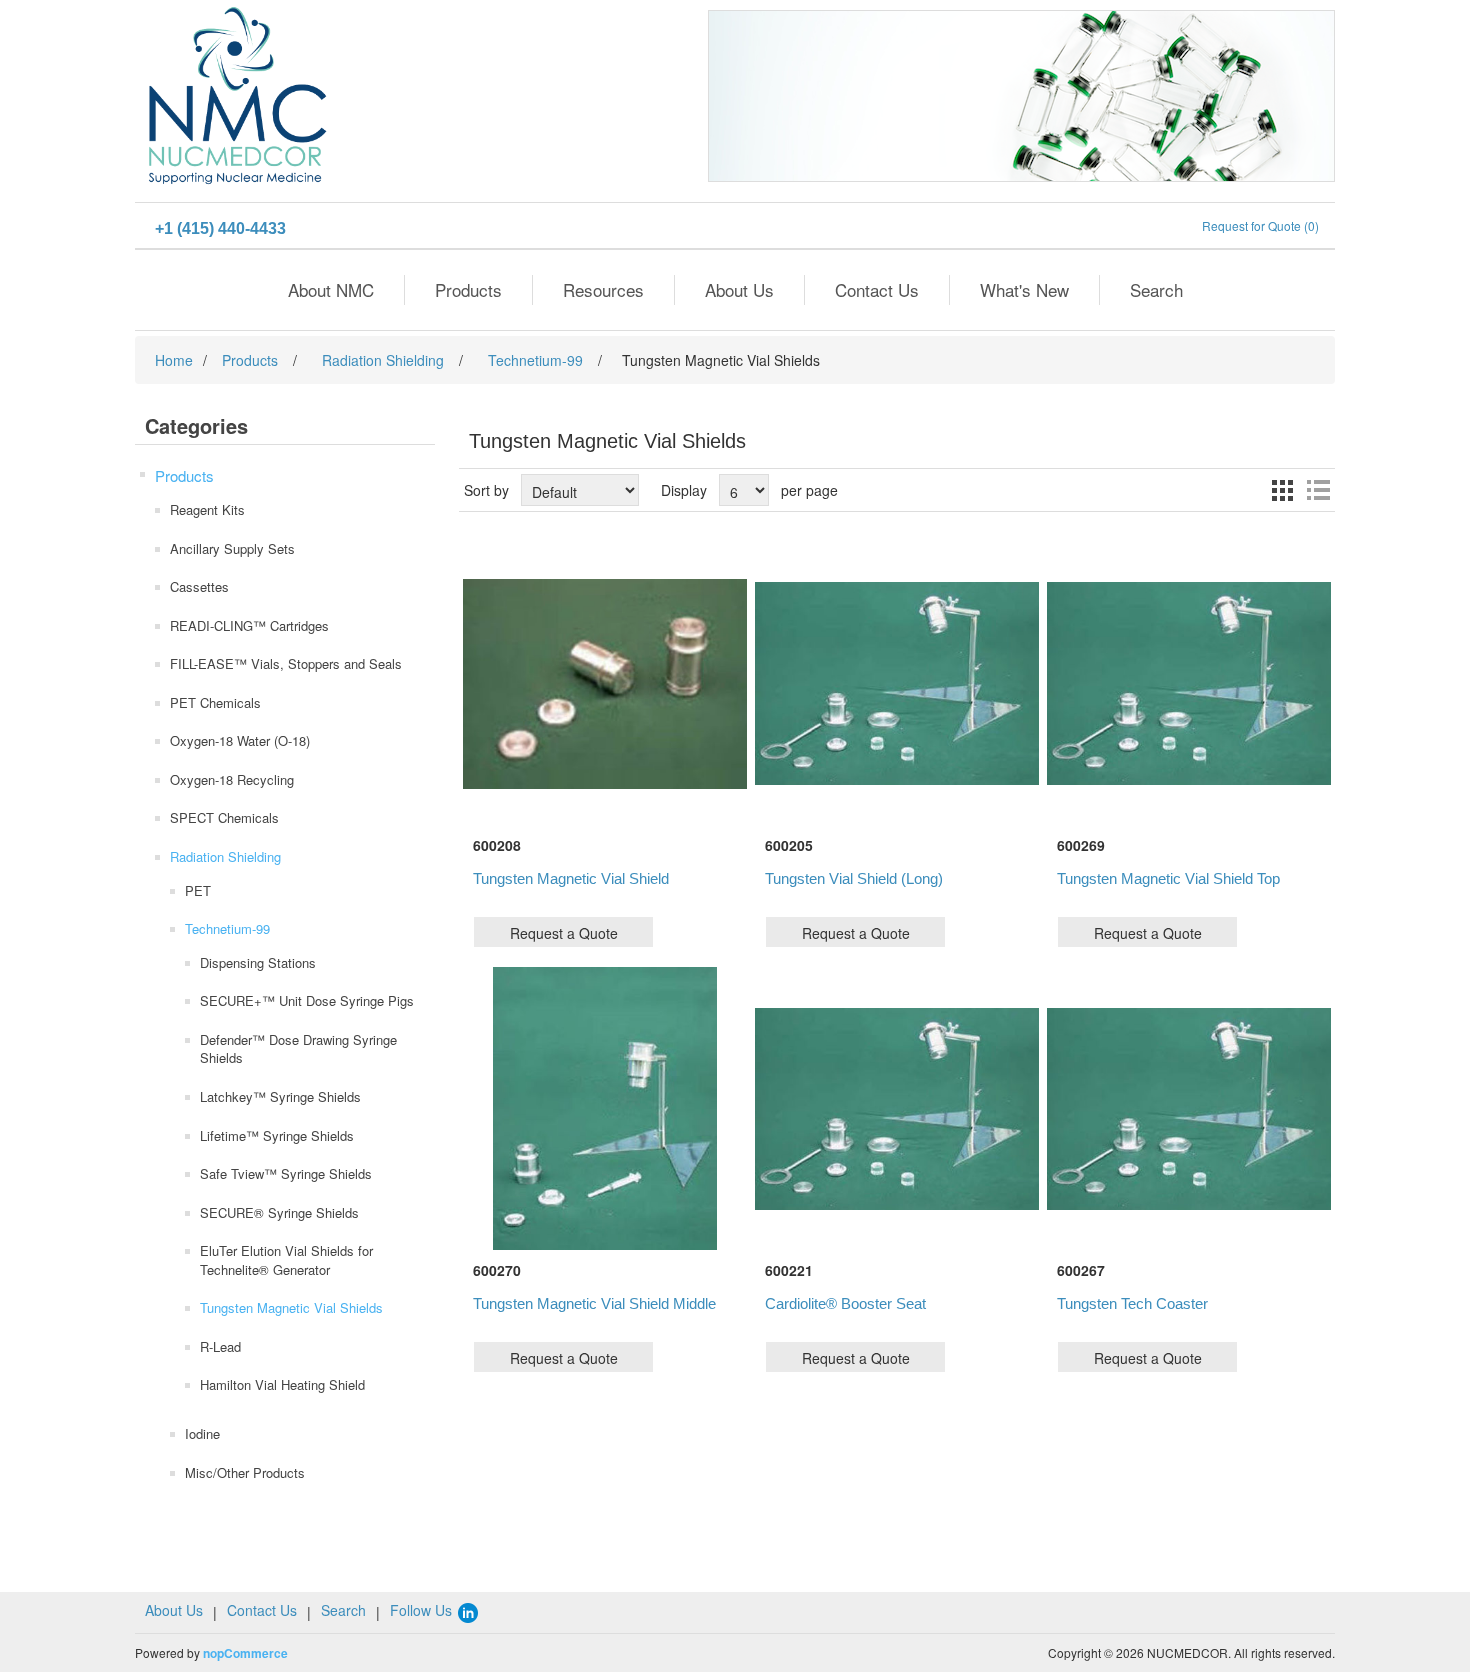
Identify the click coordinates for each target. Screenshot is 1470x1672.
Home (174, 360)
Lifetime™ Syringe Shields (277, 1135)
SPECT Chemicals (224, 817)
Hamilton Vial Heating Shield (282, 1384)
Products (468, 289)
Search (1156, 289)
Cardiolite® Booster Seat (845, 1303)
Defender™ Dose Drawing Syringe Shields (298, 1049)
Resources (603, 289)
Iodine (202, 1433)
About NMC (331, 289)
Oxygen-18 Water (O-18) (240, 740)
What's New (1024, 289)
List (1318, 490)
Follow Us (423, 1610)
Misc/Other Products (245, 1472)
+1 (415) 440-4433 (220, 228)
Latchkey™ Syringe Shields (280, 1096)
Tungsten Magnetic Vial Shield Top (1168, 878)
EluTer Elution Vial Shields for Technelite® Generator (286, 1260)
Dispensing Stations (258, 962)
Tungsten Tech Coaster (1132, 1303)
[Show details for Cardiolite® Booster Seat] (896, 1108)
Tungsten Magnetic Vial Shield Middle (594, 1303)
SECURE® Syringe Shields (279, 1212)
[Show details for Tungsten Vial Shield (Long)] (896, 683)
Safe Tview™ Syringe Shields (286, 1173)
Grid (1282, 490)
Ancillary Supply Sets (232, 548)
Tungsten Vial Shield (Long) (854, 878)
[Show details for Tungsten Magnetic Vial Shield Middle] (604, 1108)
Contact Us (877, 289)
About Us (739, 289)
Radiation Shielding (225, 856)
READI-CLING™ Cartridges (249, 625)
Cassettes (199, 586)
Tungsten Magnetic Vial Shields (291, 1307)
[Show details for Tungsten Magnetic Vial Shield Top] (1188, 683)
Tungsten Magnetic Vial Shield (571, 878)
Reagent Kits (207, 509)
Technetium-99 (227, 928)
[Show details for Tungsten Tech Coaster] (1188, 1108)
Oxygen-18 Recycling (232, 779)
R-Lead (220, 1346)
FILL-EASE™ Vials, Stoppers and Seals (286, 663)
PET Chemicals (215, 702)
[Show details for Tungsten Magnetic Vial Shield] (604, 683)
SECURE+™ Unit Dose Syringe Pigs (307, 1000)
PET (198, 890)
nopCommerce (245, 1653)
